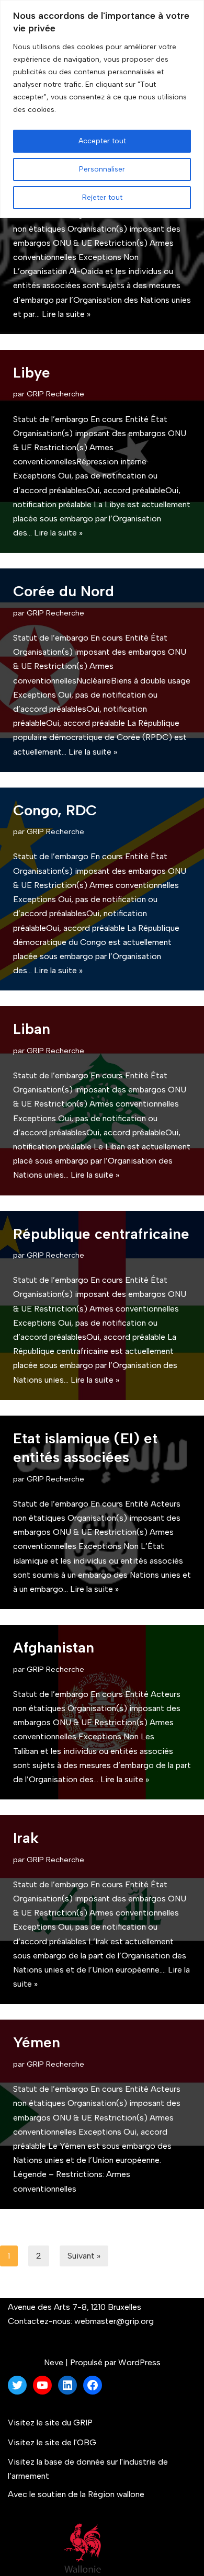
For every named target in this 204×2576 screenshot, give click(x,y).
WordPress (139, 2362)
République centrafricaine (101, 1234)
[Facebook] (93, 2385)
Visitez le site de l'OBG (52, 2442)
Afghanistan (54, 1647)
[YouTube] (42, 2385)
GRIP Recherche (55, 394)
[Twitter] (17, 2385)
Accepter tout (102, 141)
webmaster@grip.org (114, 2321)
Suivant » (84, 2256)
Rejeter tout (102, 197)
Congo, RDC (55, 810)
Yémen (37, 2042)
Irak (26, 1838)
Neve (54, 2362)
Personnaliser (102, 169)
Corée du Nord (64, 591)
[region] (102, 109)
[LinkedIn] (67, 2385)
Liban (32, 1029)
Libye (32, 372)
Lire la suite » (66, 314)
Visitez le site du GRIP (50, 2423)
